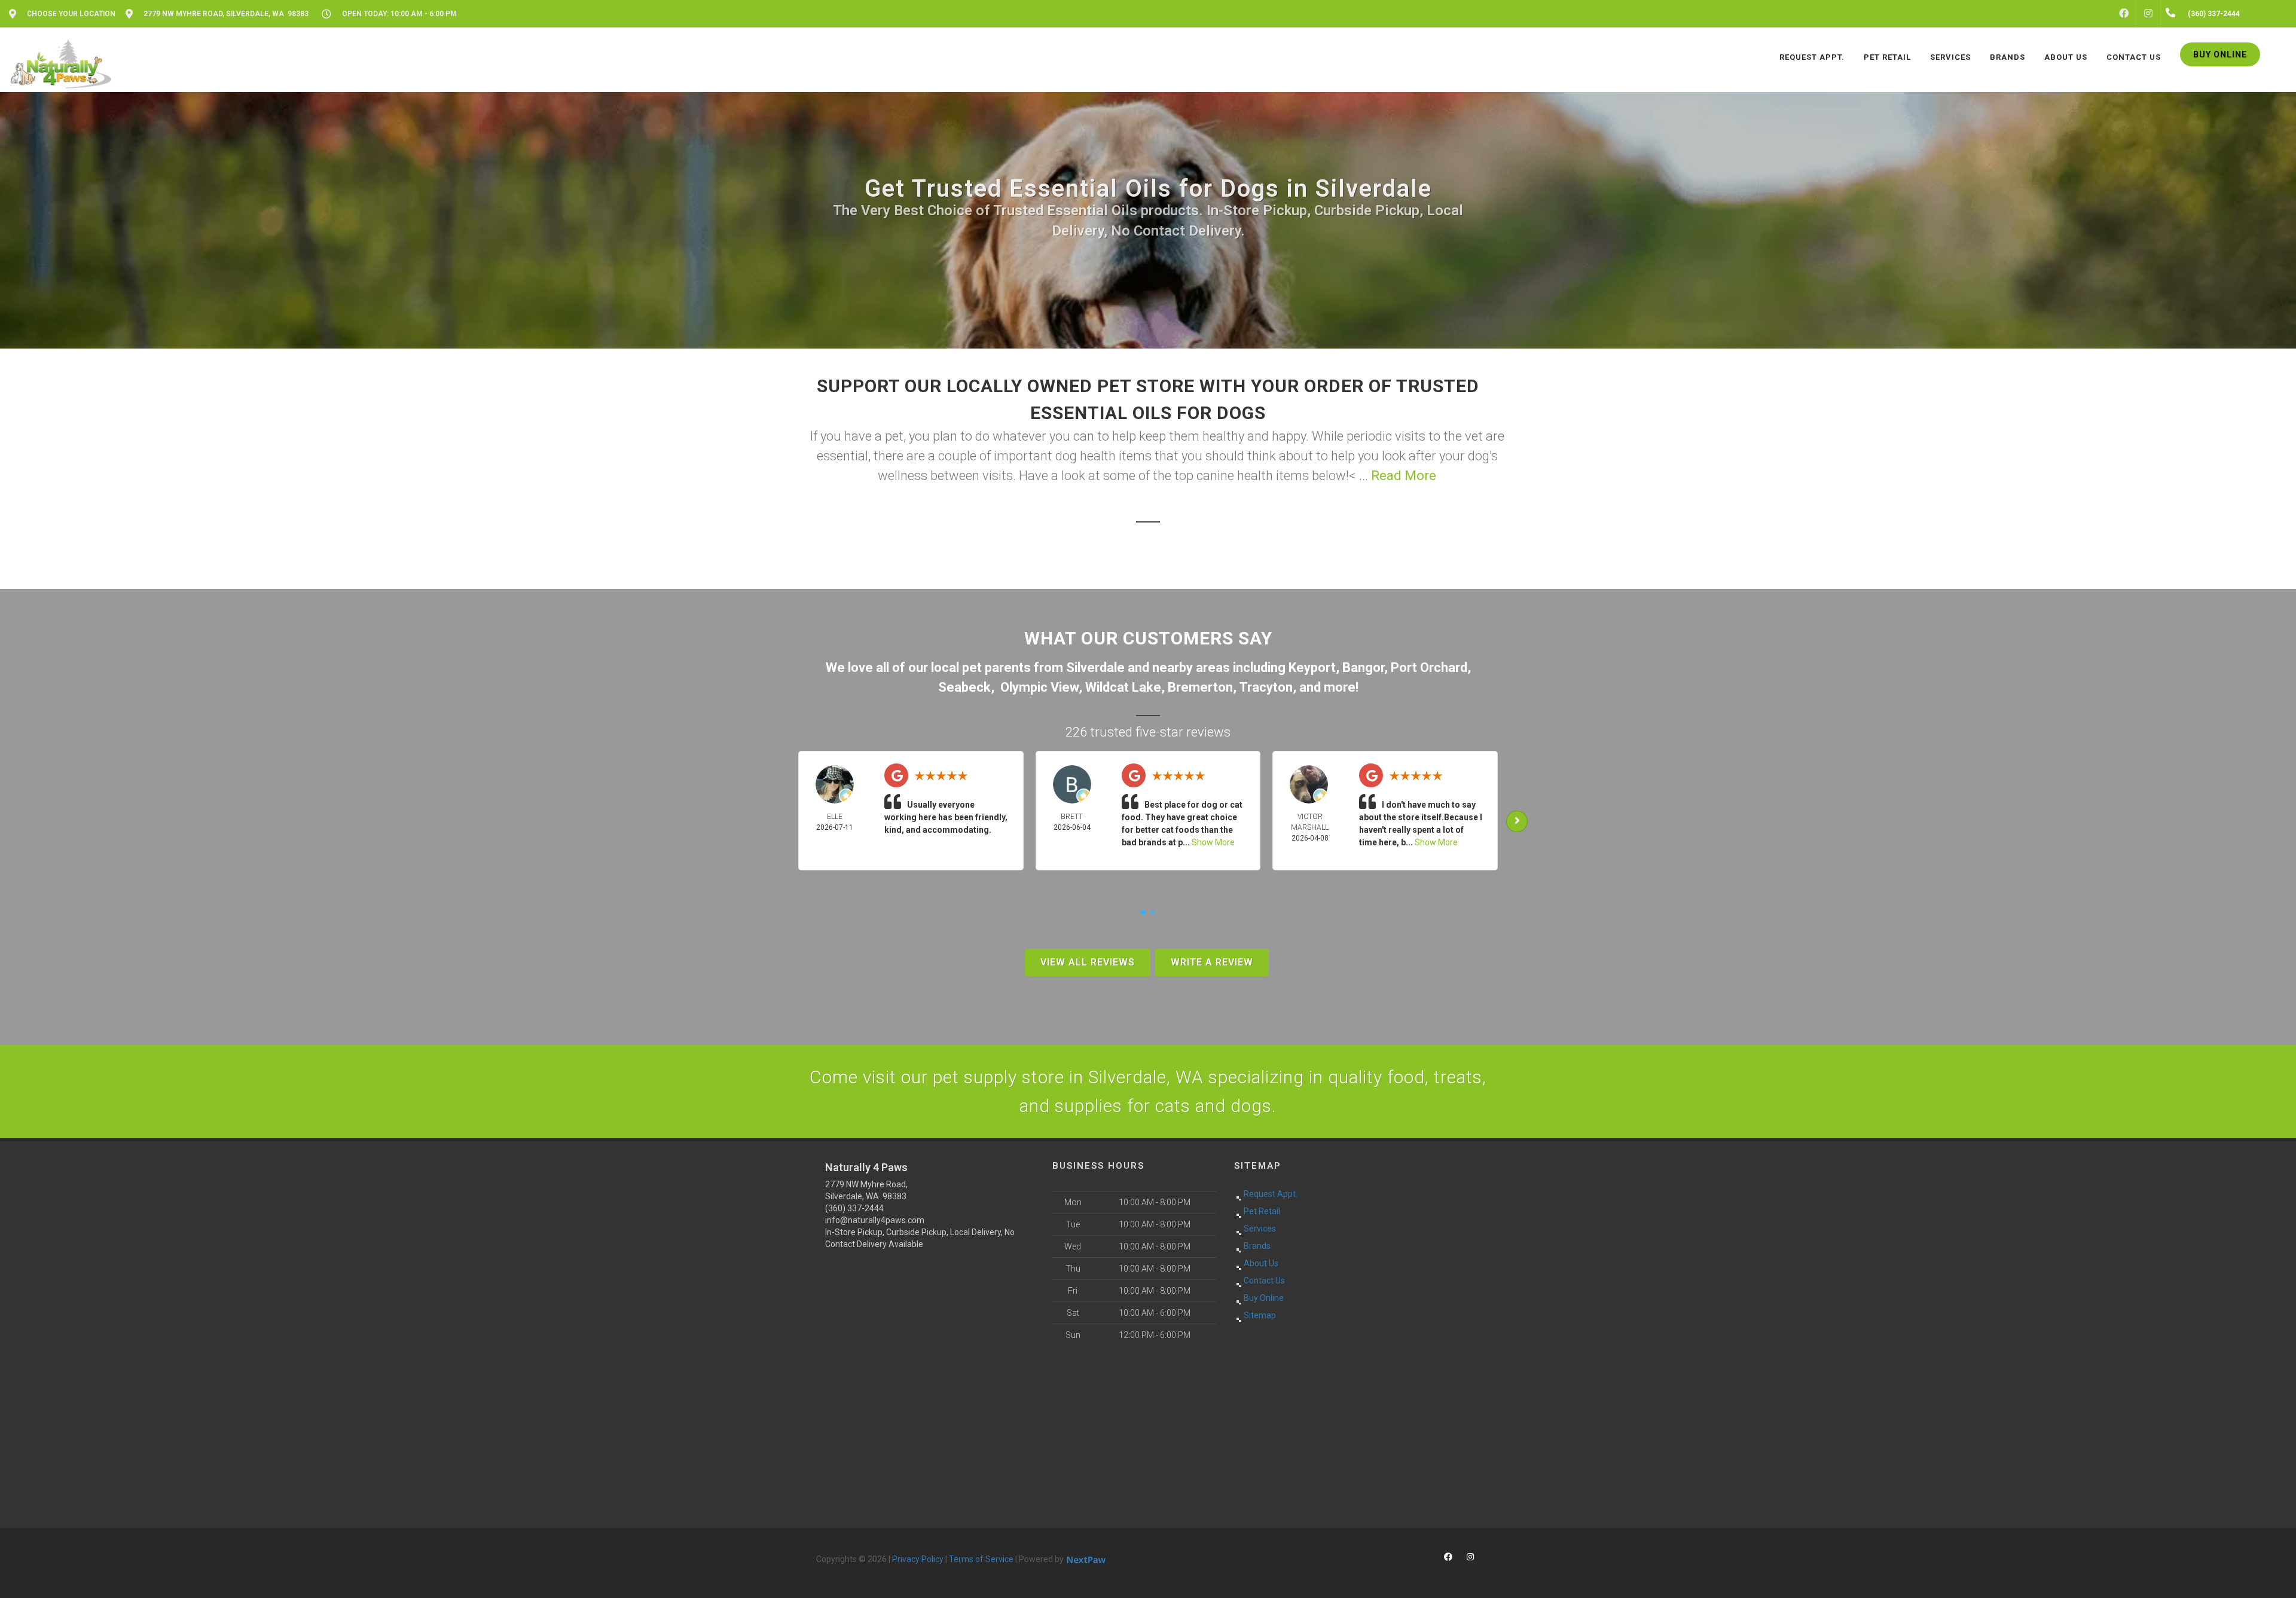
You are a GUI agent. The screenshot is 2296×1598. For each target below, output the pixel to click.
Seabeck (964, 687)
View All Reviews (1088, 962)
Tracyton (1266, 687)
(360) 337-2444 (854, 1208)
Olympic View (1039, 687)
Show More (1213, 842)
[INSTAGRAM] (2148, 14)
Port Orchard (1429, 667)
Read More (1404, 476)
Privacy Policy (918, 1559)
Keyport (1312, 667)
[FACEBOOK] (2124, 14)
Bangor (1363, 667)
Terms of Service (981, 1559)
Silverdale (1095, 667)
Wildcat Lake (1123, 687)
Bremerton (1200, 687)
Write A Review (1212, 962)
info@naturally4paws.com (875, 1220)
